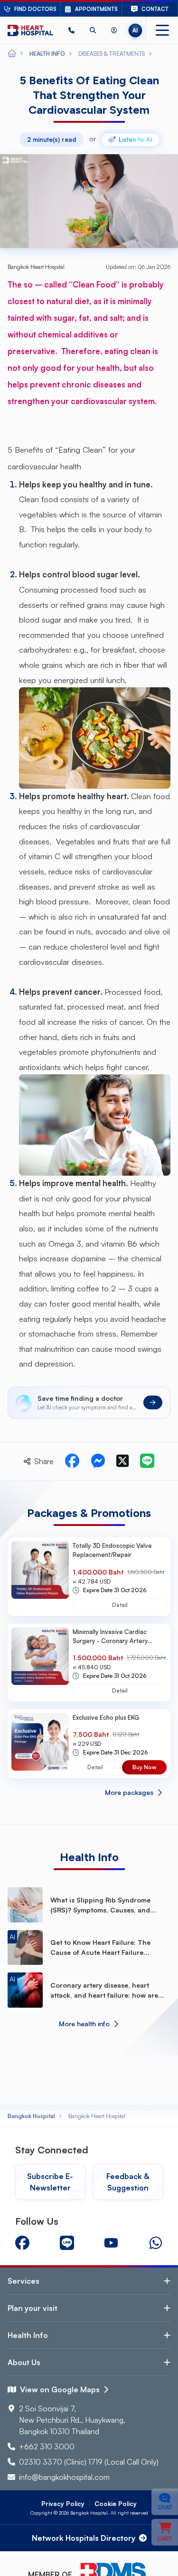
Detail (120, 1605)
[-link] (22, 2243)
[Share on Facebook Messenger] (98, 1461)
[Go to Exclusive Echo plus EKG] (40, 1744)
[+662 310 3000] (71, 30)
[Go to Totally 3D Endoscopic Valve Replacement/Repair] (40, 1576)
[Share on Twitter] (122, 1461)
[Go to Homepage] (30, 30)
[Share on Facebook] (72, 1461)
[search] (93, 30)
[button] (71, 30)
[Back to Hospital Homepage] (12, 54)
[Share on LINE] (147, 1461)
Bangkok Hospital (31, 2116)
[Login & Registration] (114, 30)
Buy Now (144, 1767)
